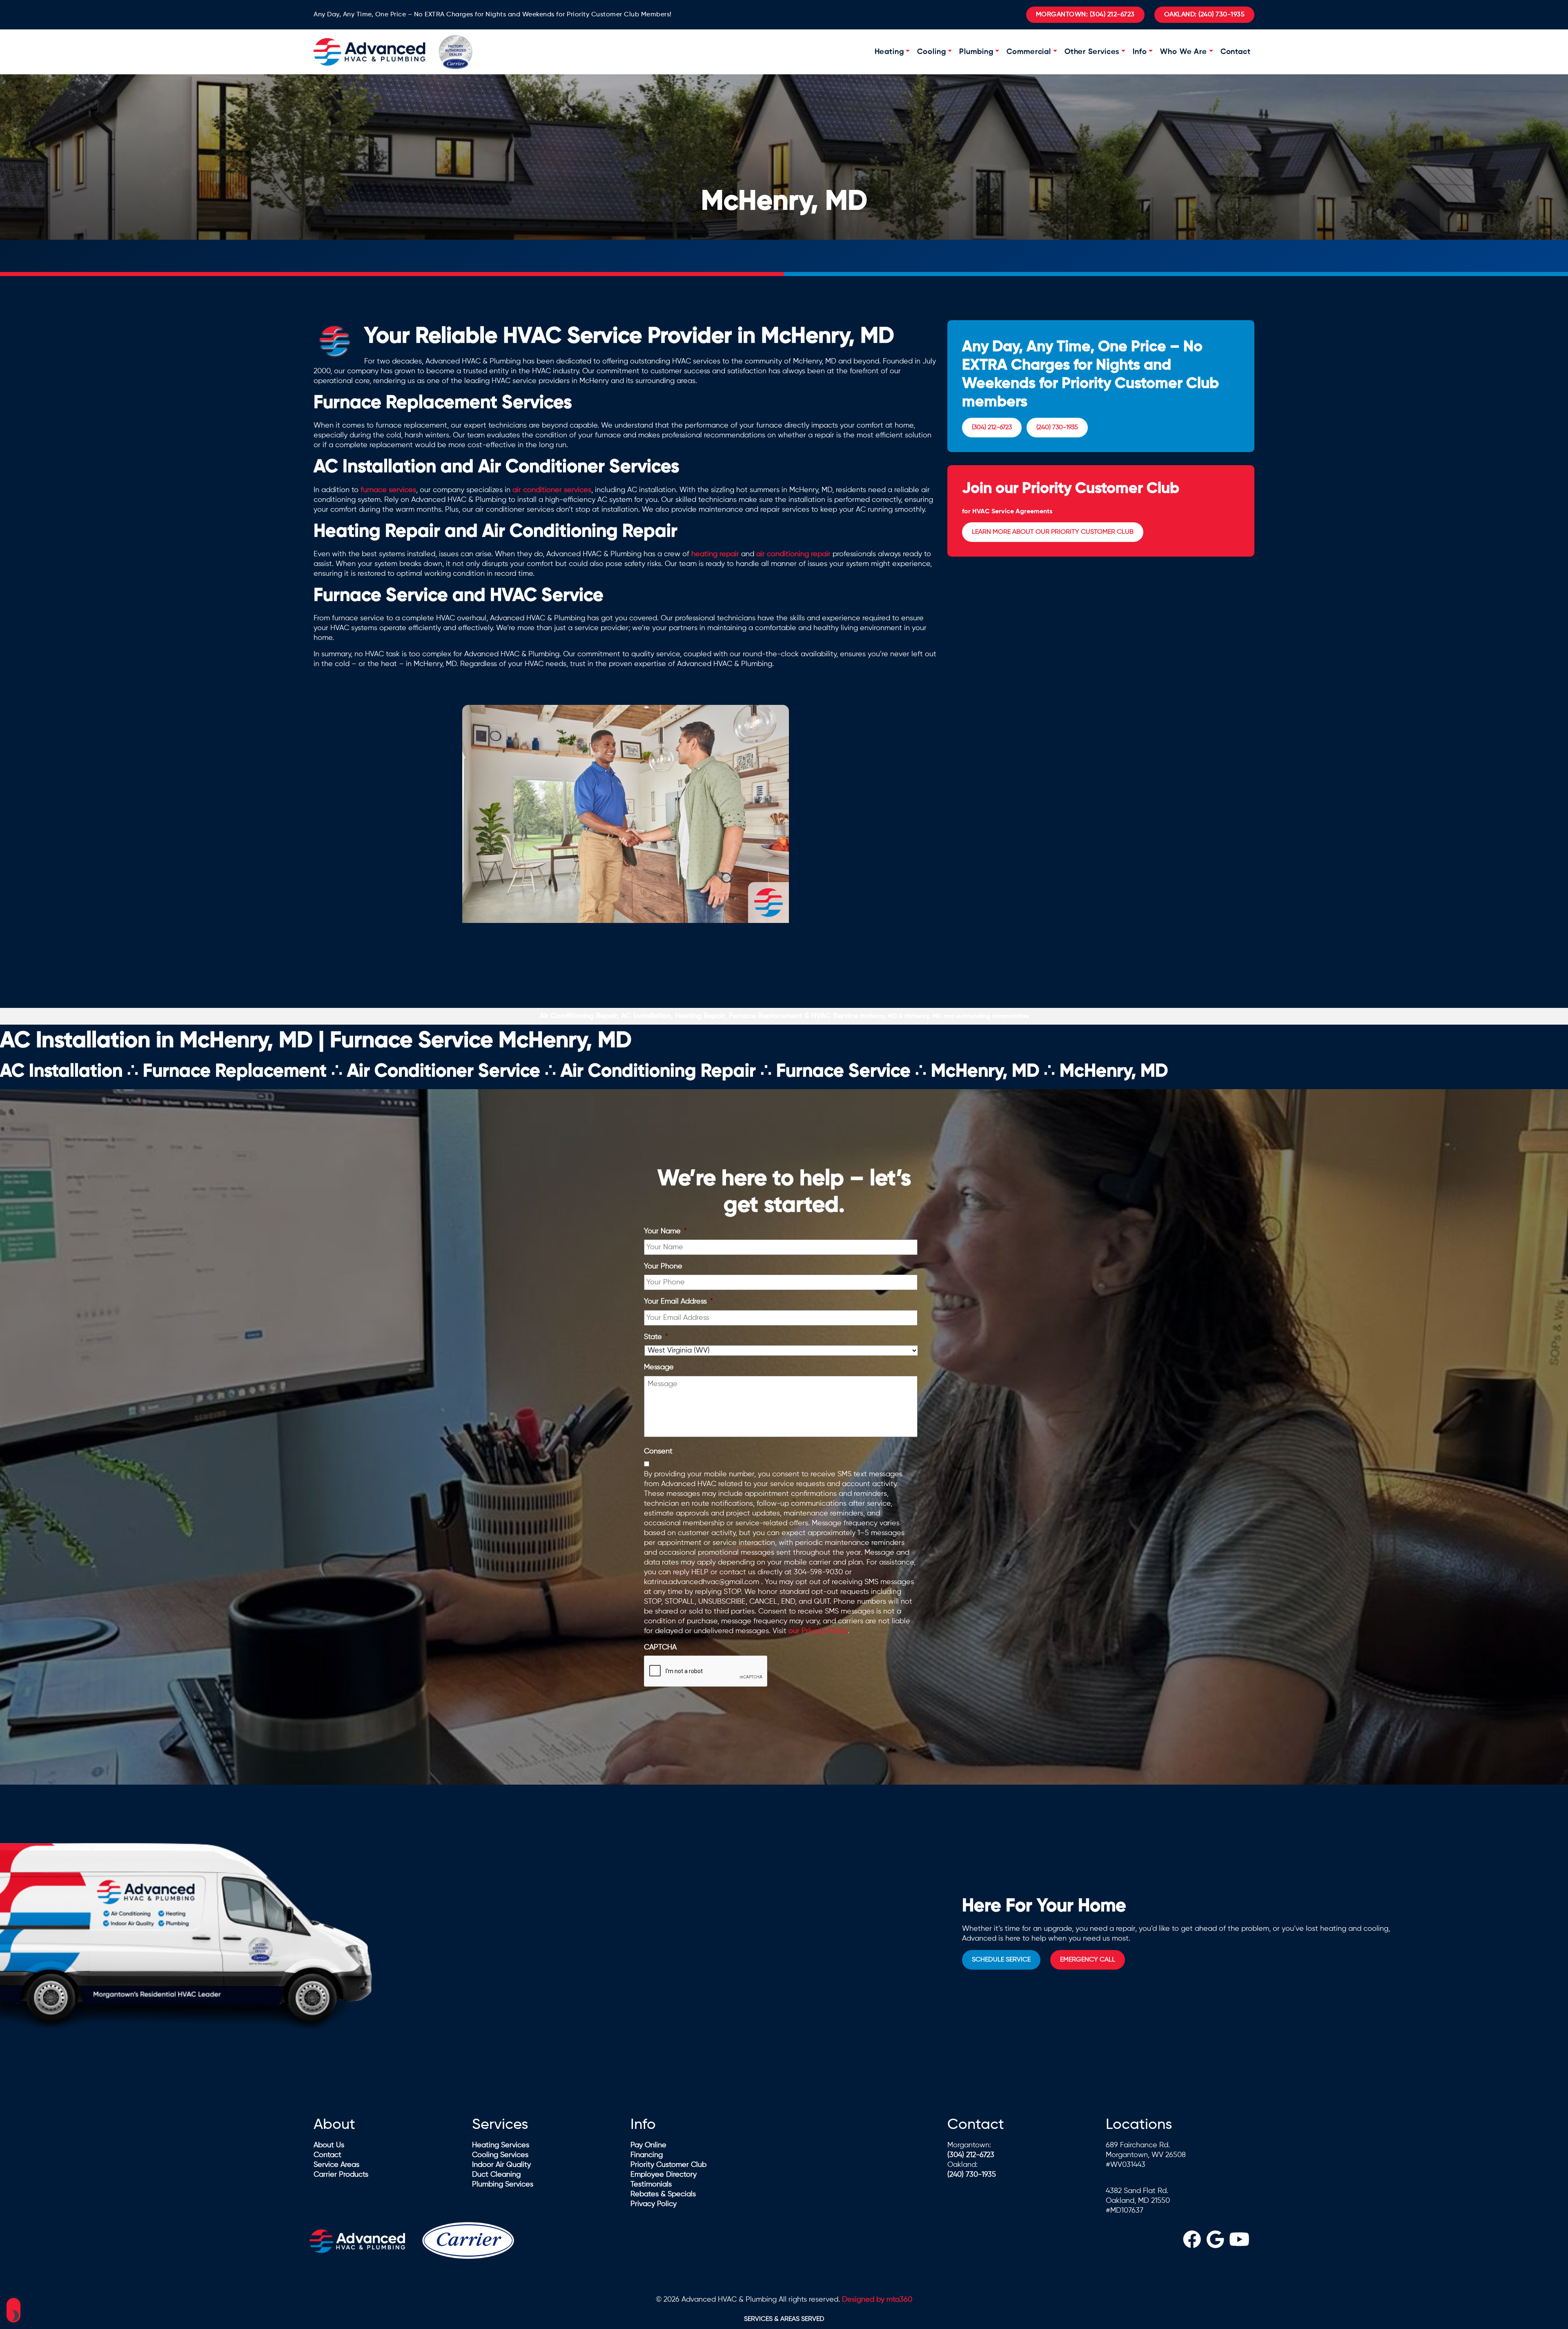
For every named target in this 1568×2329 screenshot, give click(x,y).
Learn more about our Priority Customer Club (1053, 532)
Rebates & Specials (663, 2194)
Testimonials (651, 2184)
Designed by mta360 (877, 2300)
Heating (889, 52)
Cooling (931, 52)
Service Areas (336, 2165)
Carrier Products (341, 2175)
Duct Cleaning (496, 2175)
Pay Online (648, 2145)
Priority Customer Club (668, 2165)
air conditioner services (552, 490)
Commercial (1029, 52)
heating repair (715, 554)
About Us (329, 2145)
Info (1140, 52)
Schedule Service (1001, 1960)
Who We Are (1184, 52)
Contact (1236, 52)
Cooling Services (500, 2155)
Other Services (1092, 52)
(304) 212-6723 (1085, 15)
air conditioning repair (793, 554)
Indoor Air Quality (501, 2165)
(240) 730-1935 (1205, 15)
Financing (647, 2155)
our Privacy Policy (818, 1631)
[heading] (1192, 2241)
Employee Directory (664, 2175)
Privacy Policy (654, 2204)
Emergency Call (1088, 1960)
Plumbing (976, 52)
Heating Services (501, 2145)
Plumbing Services (503, 2184)
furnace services (388, 490)
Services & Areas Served (784, 2319)
